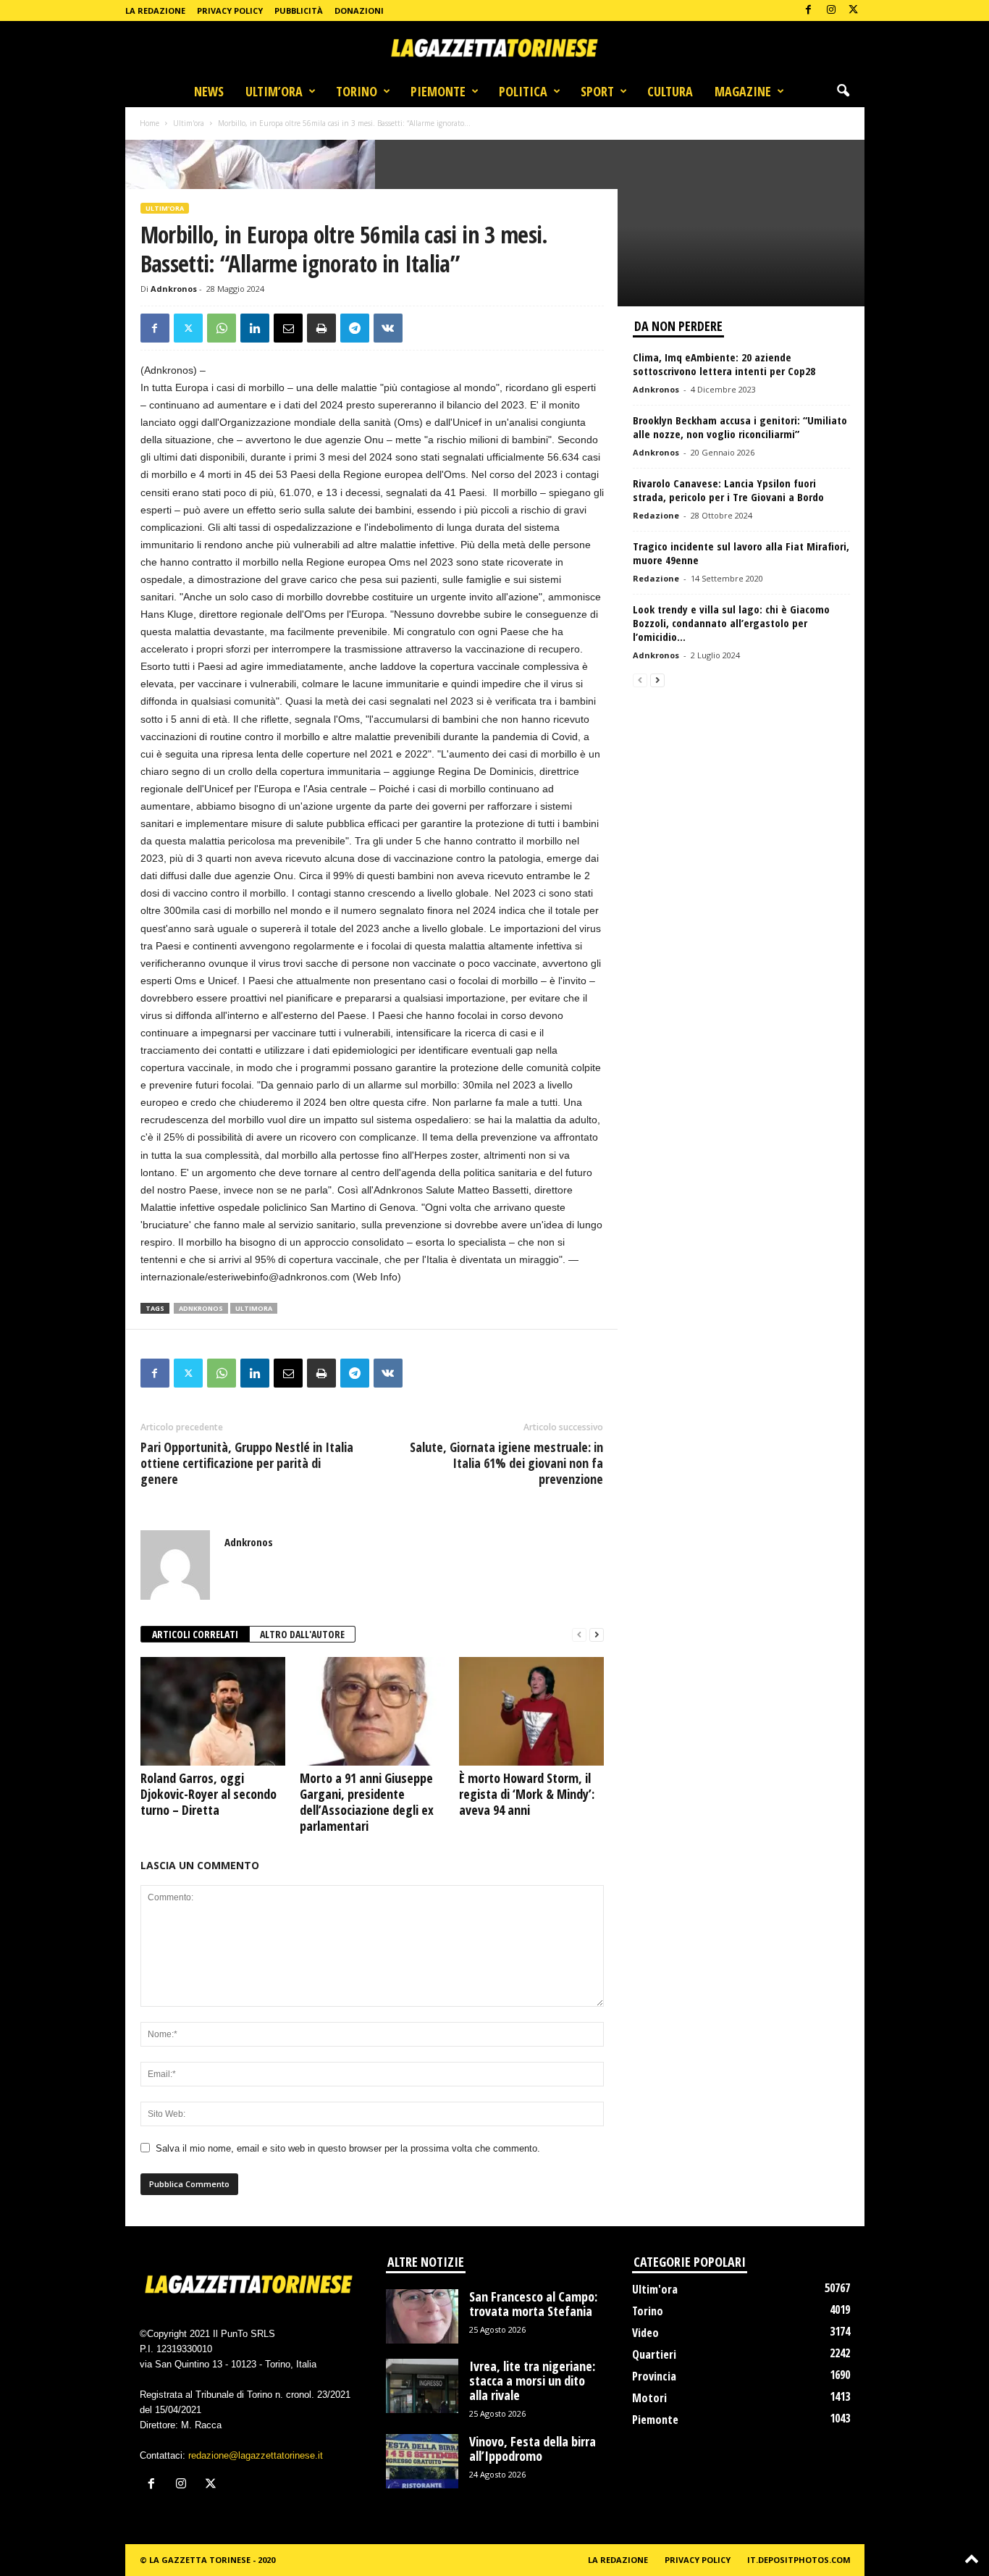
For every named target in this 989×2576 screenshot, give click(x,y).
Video (645, 2333)
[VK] (388, 328)
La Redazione (155, 11)
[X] (854, 11)
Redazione (656, 515)
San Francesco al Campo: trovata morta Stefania (533, 2304)
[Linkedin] (255, 328)
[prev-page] (579, 1635)
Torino (357, 91)
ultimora (254, 1308)
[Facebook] (809, 11)
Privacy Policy (230, 11)
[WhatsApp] (222, 328)
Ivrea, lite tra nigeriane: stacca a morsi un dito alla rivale (532, 2380)
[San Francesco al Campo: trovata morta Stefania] (422, 2316)
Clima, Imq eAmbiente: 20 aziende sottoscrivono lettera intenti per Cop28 (724, 364)
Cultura (670, 91)
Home (150, 123)
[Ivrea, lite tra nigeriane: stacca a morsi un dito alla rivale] (422, 2386)
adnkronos (201, 1308)
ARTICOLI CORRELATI (195, 1634)
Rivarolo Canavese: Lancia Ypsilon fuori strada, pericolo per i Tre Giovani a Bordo (728, 490)
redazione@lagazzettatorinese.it (256, 2455)
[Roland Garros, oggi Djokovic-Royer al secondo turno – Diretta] (213, 1711)
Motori (649, 2398)
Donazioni (359, 11)
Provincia (654, 2376)
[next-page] (597, 1635)
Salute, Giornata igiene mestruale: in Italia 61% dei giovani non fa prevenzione (506, 1463)
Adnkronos (174, 289)
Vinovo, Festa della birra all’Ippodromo (533, 2449)
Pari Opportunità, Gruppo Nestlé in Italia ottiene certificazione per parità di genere (247, 1463)
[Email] (288, 328)
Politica (523, 91)
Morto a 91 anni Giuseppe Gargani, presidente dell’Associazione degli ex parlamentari (367, 1802)
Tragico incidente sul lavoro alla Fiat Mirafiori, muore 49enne (741, 553)
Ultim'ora (189, 123)
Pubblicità (299, 11)
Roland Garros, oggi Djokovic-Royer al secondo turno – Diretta (209, 1794)
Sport (597, 91)
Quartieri (654, 2354)
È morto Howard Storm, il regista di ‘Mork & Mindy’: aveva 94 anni (527, 1794)
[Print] (321, 328)
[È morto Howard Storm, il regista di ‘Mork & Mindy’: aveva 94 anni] (531, 1711)
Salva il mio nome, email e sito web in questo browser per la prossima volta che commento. (348, 2148)
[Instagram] (831, 11)
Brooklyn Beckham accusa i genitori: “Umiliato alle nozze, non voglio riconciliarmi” (740, 427)
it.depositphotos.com (799, 2560)
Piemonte (438, 91)
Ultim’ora (274, 91)
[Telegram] (355, 328)
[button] (843, 91)
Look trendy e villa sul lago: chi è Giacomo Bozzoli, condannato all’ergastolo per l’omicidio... (731, 623)
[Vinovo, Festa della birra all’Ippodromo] (422, 2461)
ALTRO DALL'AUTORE (302, 1634)
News (209, 91)
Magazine (743, 91)
